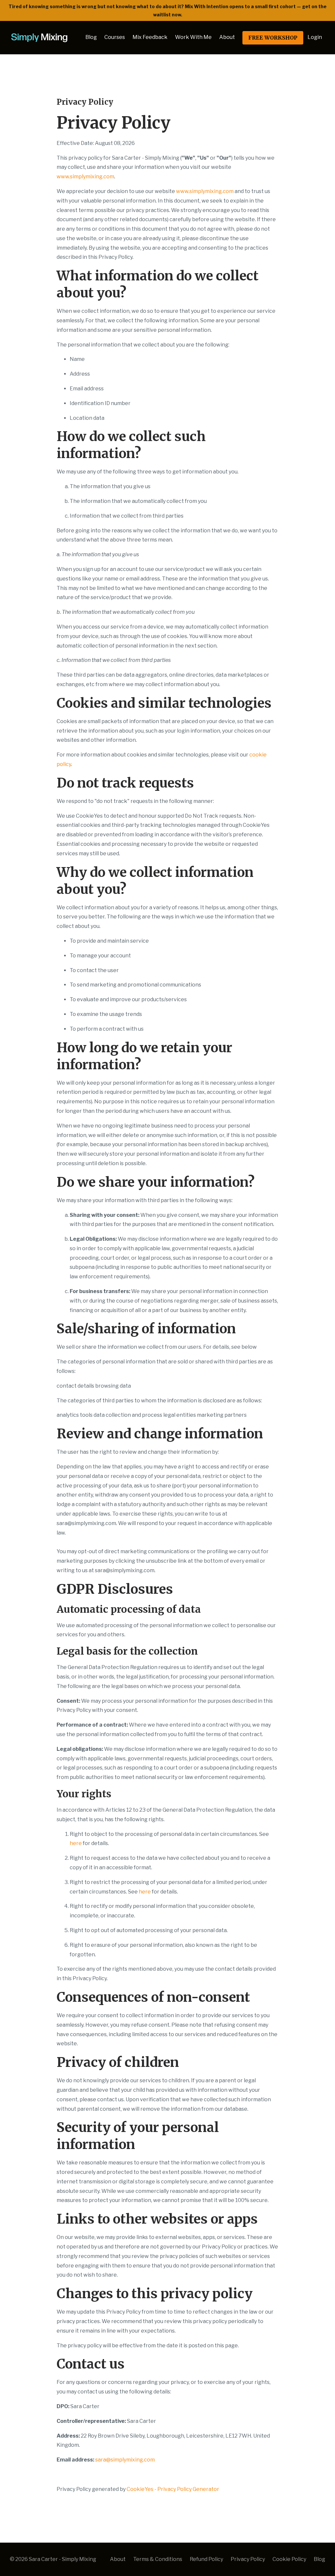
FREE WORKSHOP (273, 38)
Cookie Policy (289, 2559)
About (227, 37)
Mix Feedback (150, 37)
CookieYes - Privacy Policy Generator (173, 2489)
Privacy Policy (248, 2559)
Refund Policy (206, 2559)
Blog (91, 37)
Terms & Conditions (158, 2559)
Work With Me (193, 37)
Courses (115, 37)
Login (315, 37)
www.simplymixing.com (85, 177)
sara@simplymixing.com (125, 2460)
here (76, 1843)
